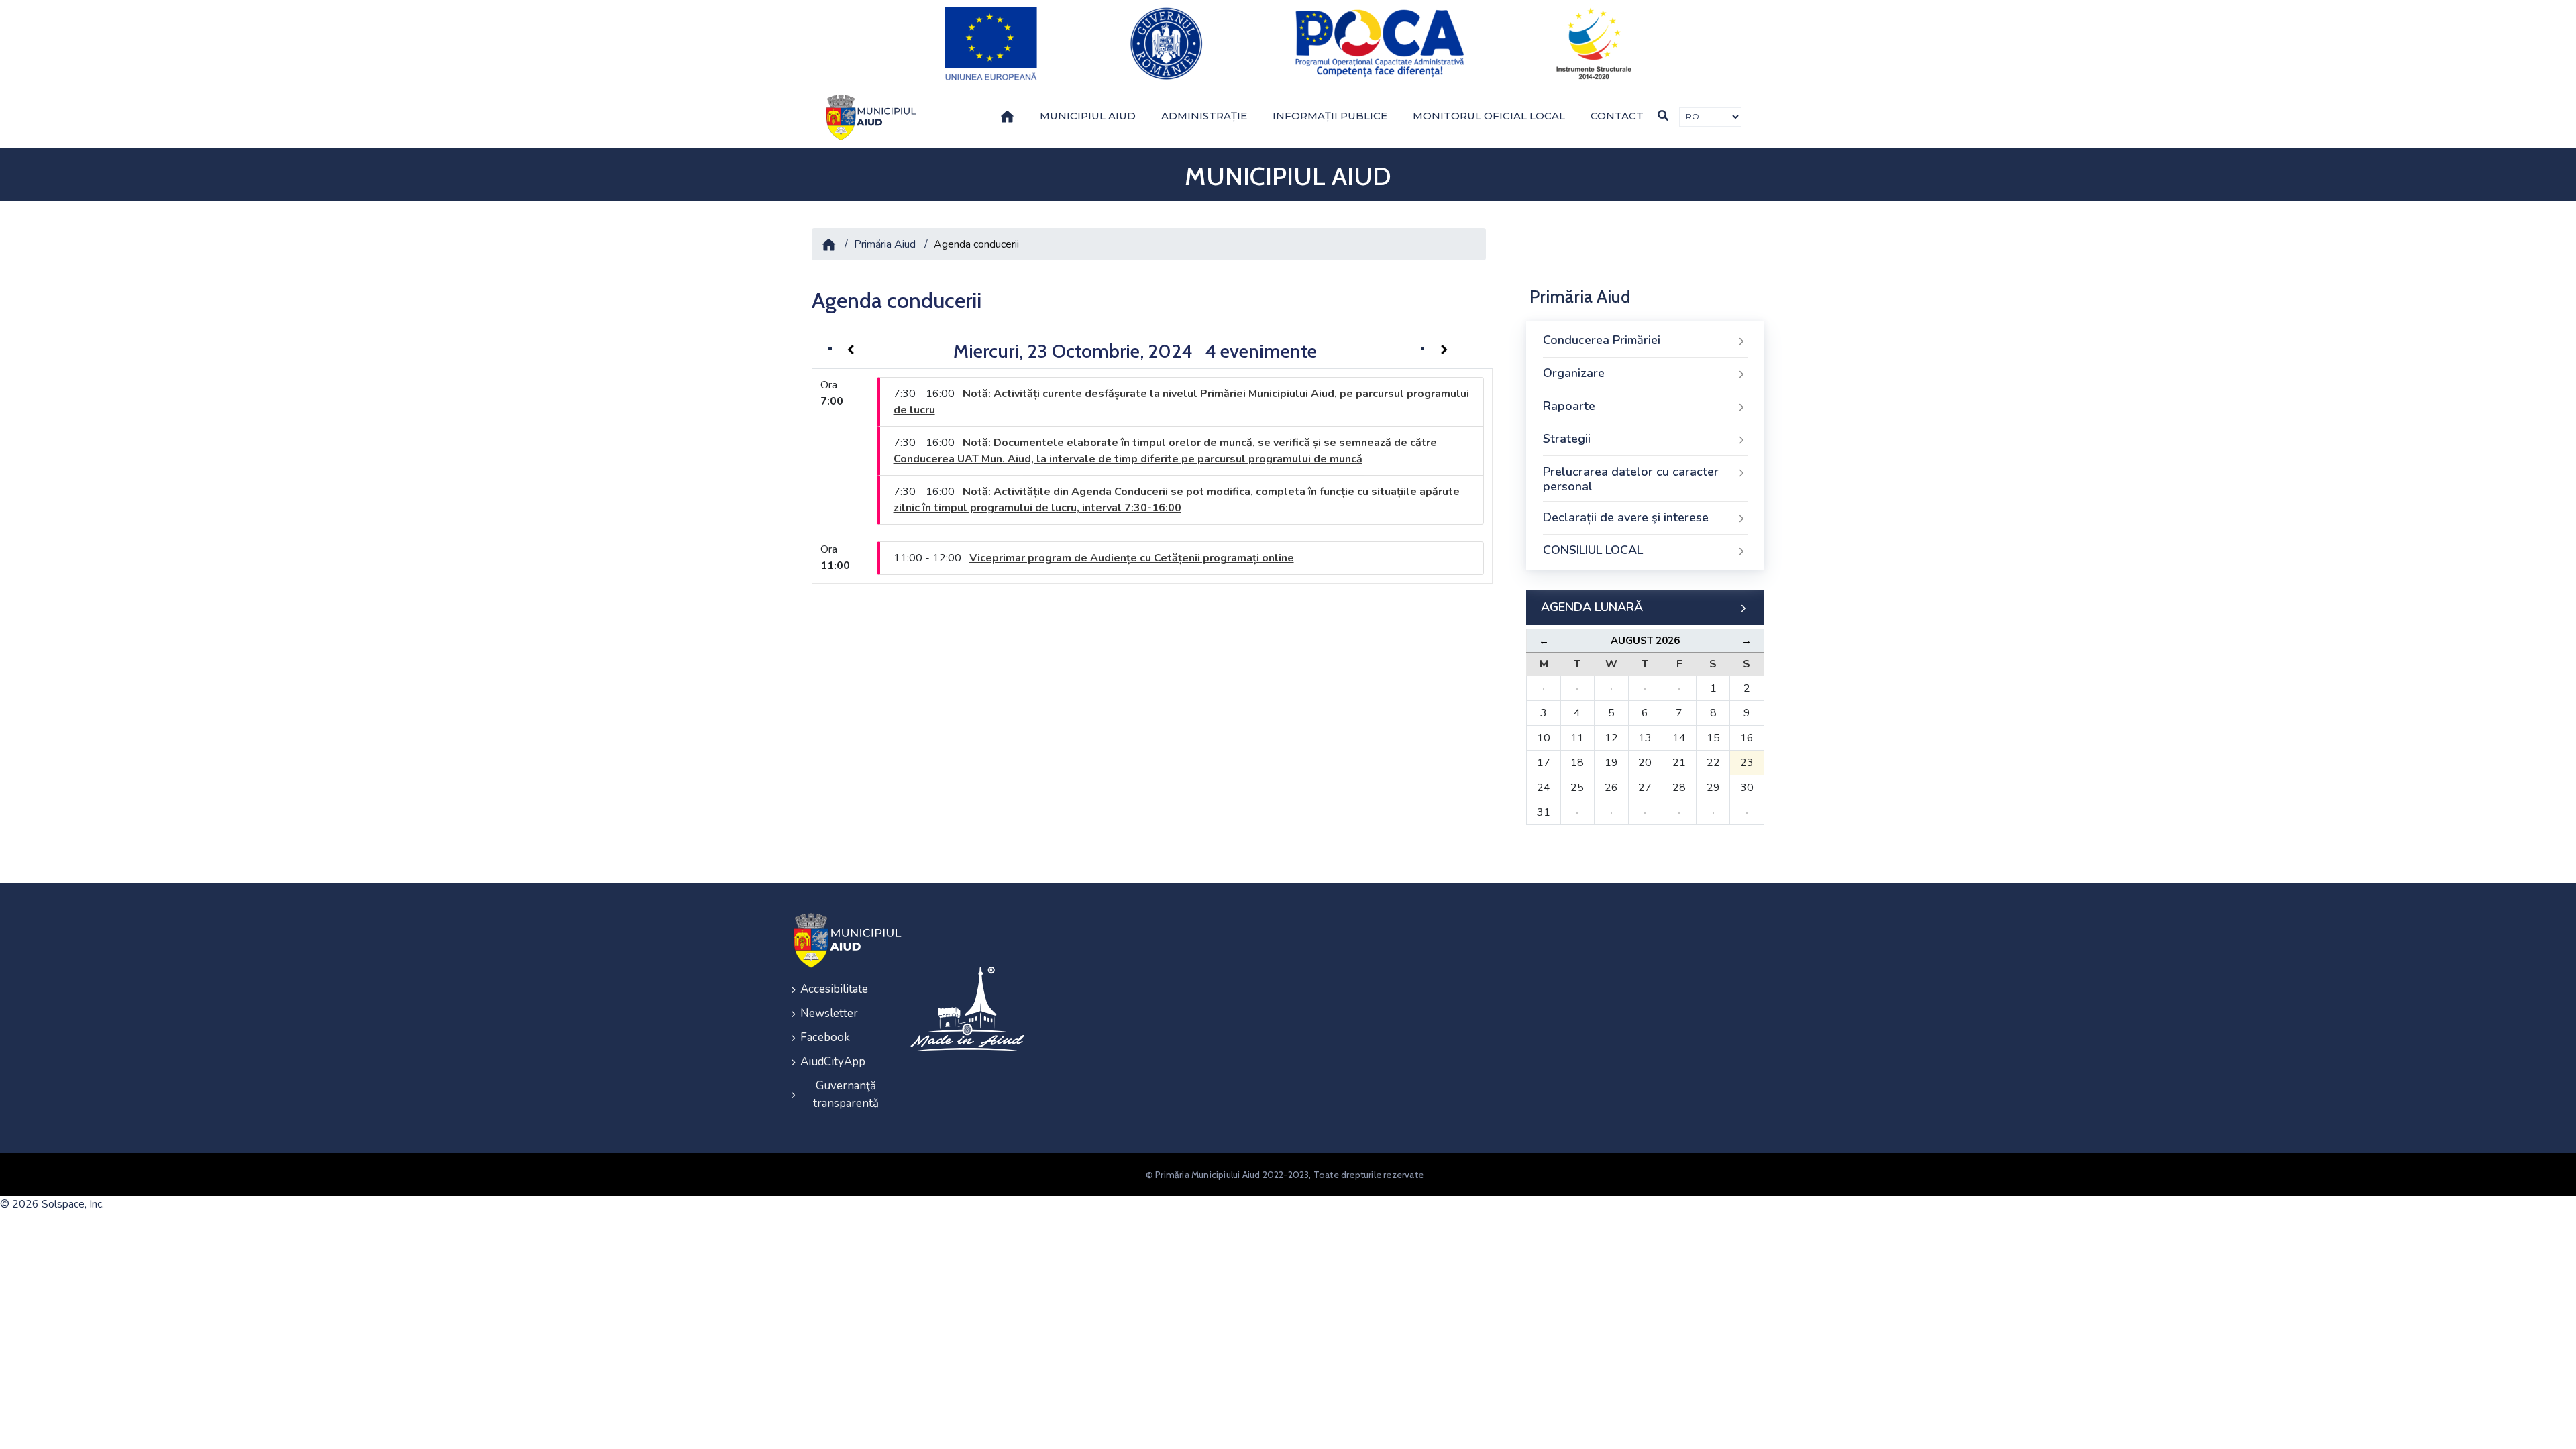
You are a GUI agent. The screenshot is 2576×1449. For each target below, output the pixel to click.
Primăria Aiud (885, 244)
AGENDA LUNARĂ (1592, 607)
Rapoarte (1569, 406)
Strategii (1567, 439)
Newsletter (829, 1013)
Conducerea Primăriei (1602, 340)
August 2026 (1645, 641)
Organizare (1574, 373)
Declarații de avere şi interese (1626, 517)
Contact (1617, 116)
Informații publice (1330, 116)
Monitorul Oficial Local (1489, 116)
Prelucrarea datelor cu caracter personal (1631, 479)
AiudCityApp (833, 1062)
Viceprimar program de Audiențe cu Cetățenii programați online (1132, 558)
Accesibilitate (834, 989)
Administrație (1204, 116)
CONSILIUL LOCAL (1593, 550)
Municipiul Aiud (1088, 116)
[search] (1663, 116)
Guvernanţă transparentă (846, 1094)
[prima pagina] (869, 117)
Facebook (825, 1037)
